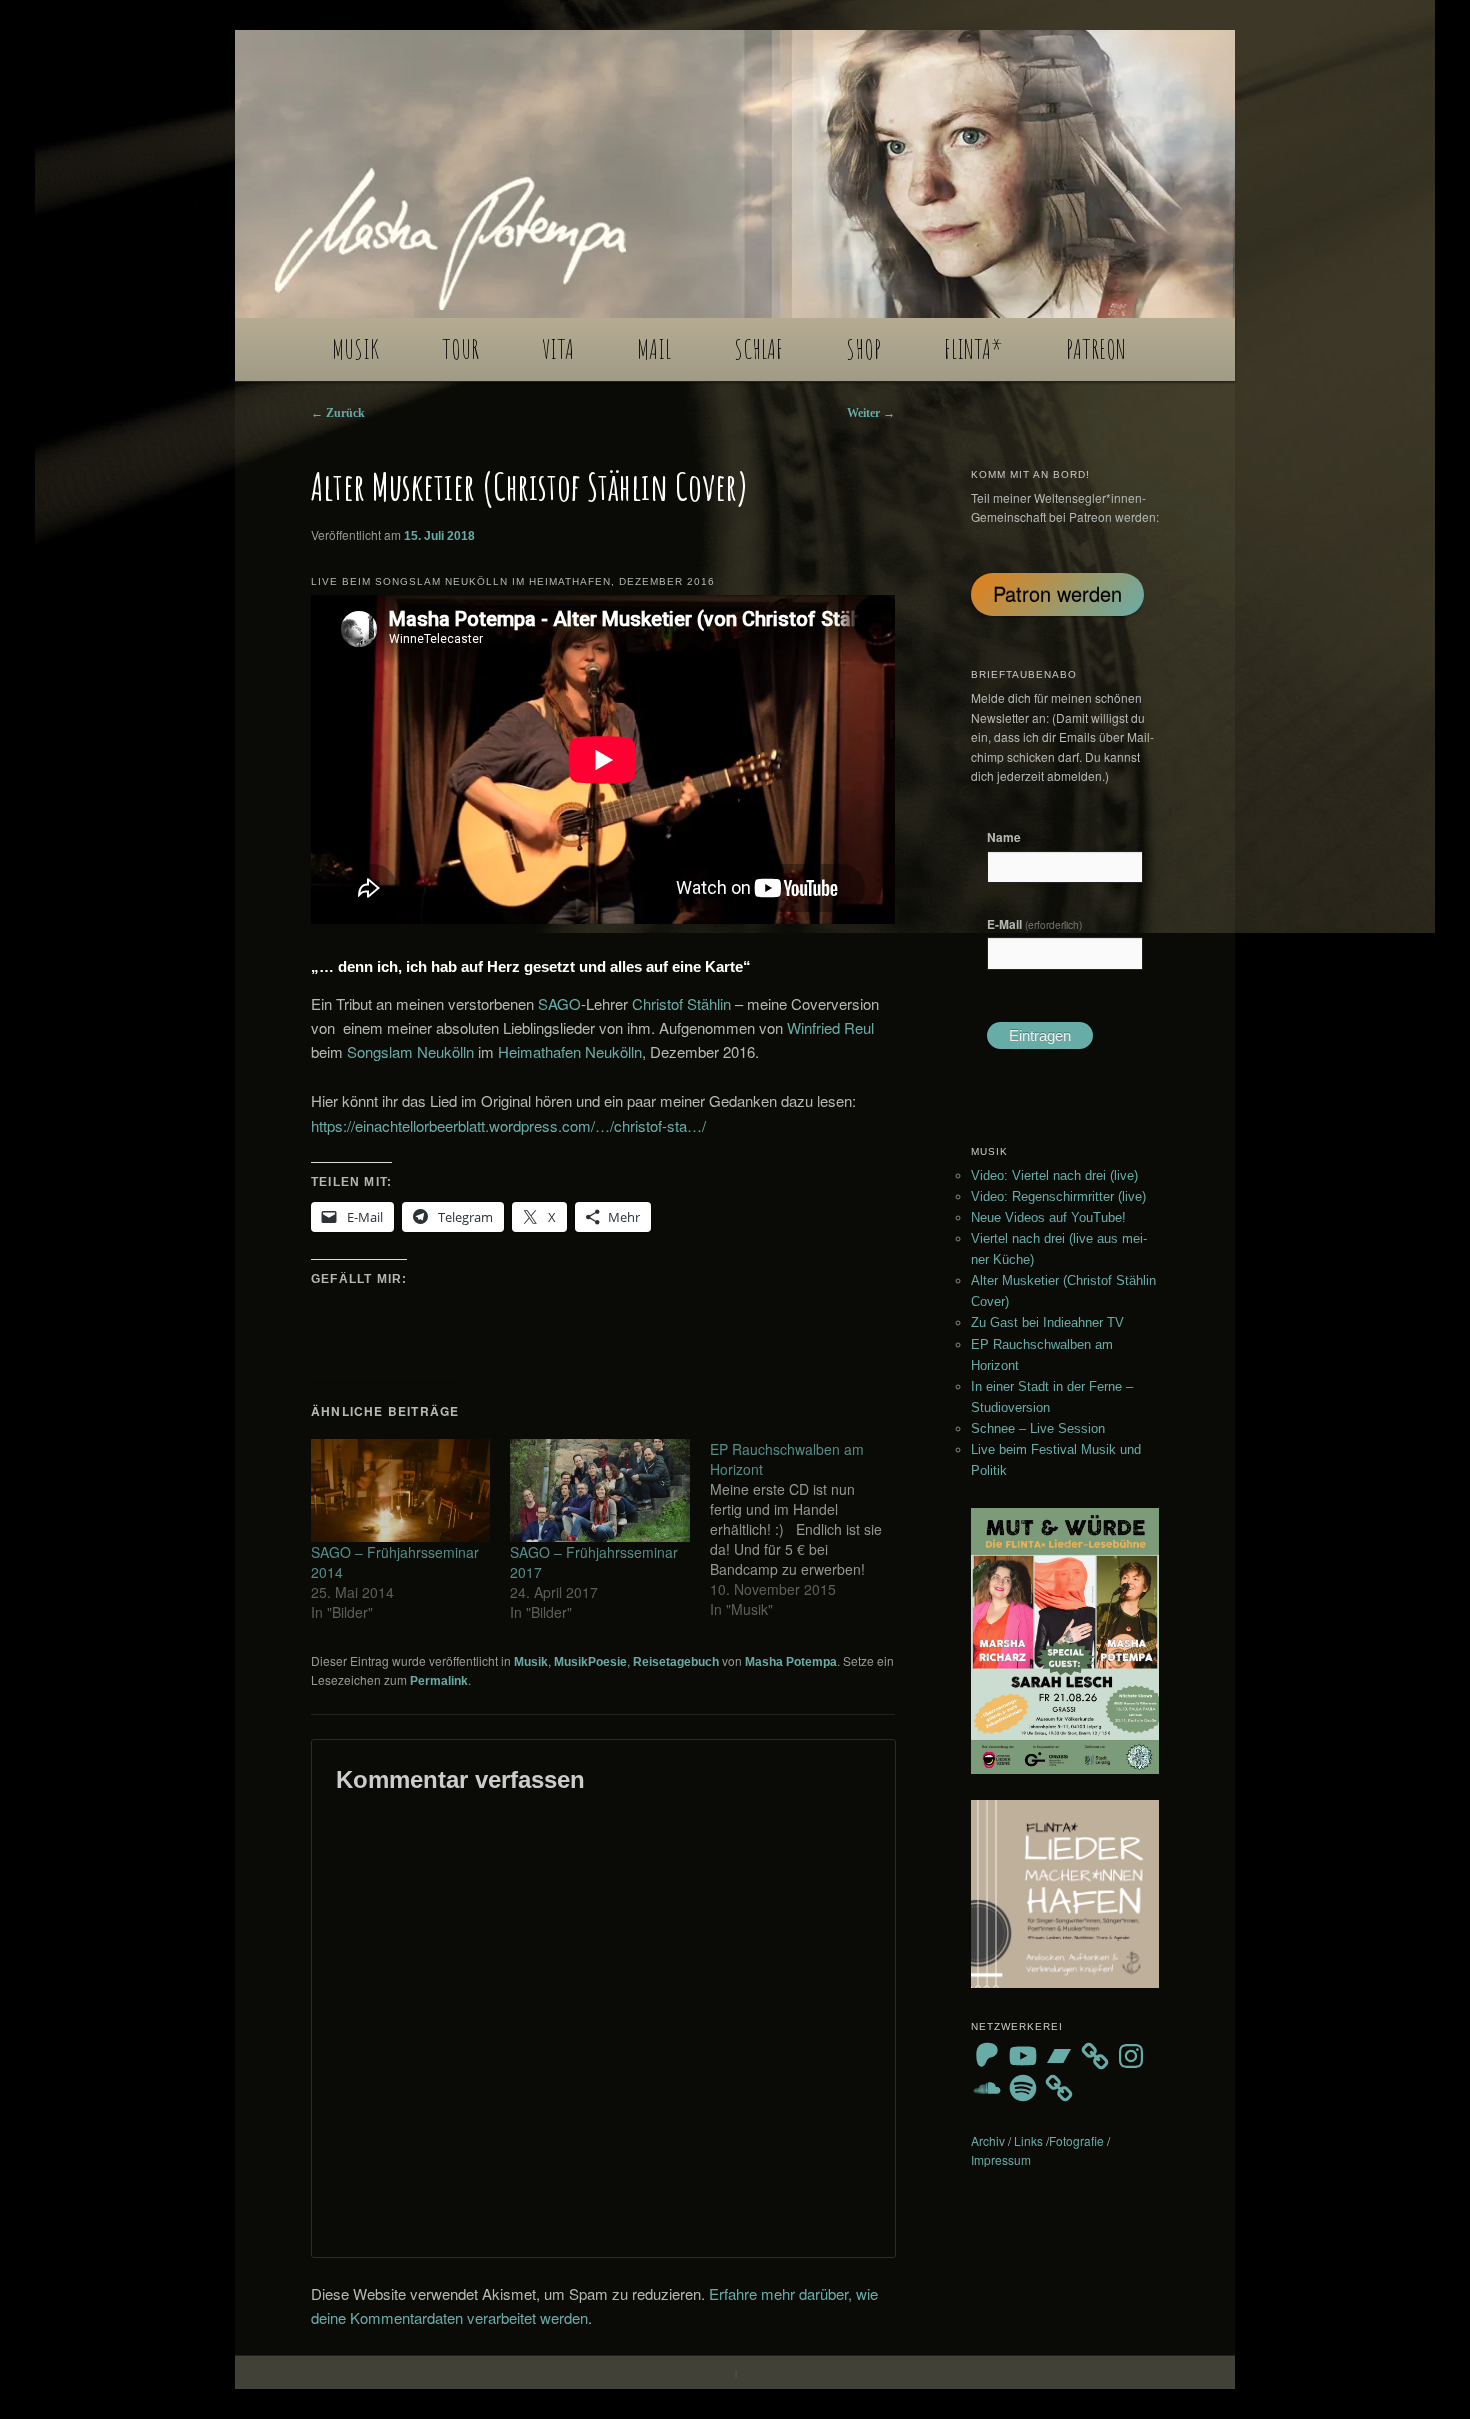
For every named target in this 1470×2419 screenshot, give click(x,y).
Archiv (988, 2140)
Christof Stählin (681, 1003)
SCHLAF (758, 349)
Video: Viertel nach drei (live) (1054, 1175)
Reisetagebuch (676, 1662)
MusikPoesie (590, 1662)
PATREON (1096, 349)
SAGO (559, 1003)
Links (1028, 2140)
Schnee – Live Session (1038, 1428)
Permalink (439, 1681)
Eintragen (1040, 1035)
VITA (558, 349)
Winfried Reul (830, 1027)
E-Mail (1034, 924)
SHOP (863, 349)
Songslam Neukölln (410, 1051)
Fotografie (1076, 2140)
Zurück (338, 413)
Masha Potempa (791, 1662)
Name (1004, 837)
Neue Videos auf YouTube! (1048, 1217)
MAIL (654, 349)
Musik (531, 1662)
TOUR (460, 349)
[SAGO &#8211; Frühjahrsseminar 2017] (599, 1490)
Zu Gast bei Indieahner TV (1047, 1322)
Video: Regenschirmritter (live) (1058, 1196)
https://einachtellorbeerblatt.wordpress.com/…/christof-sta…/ (508, 1125)
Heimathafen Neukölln (570, 1051)
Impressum (1001, 2159)
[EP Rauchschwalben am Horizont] (809, 1529)
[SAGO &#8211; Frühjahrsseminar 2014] (400, 1490)
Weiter (871, 413)
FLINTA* (973, 349)
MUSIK (355, 349)
